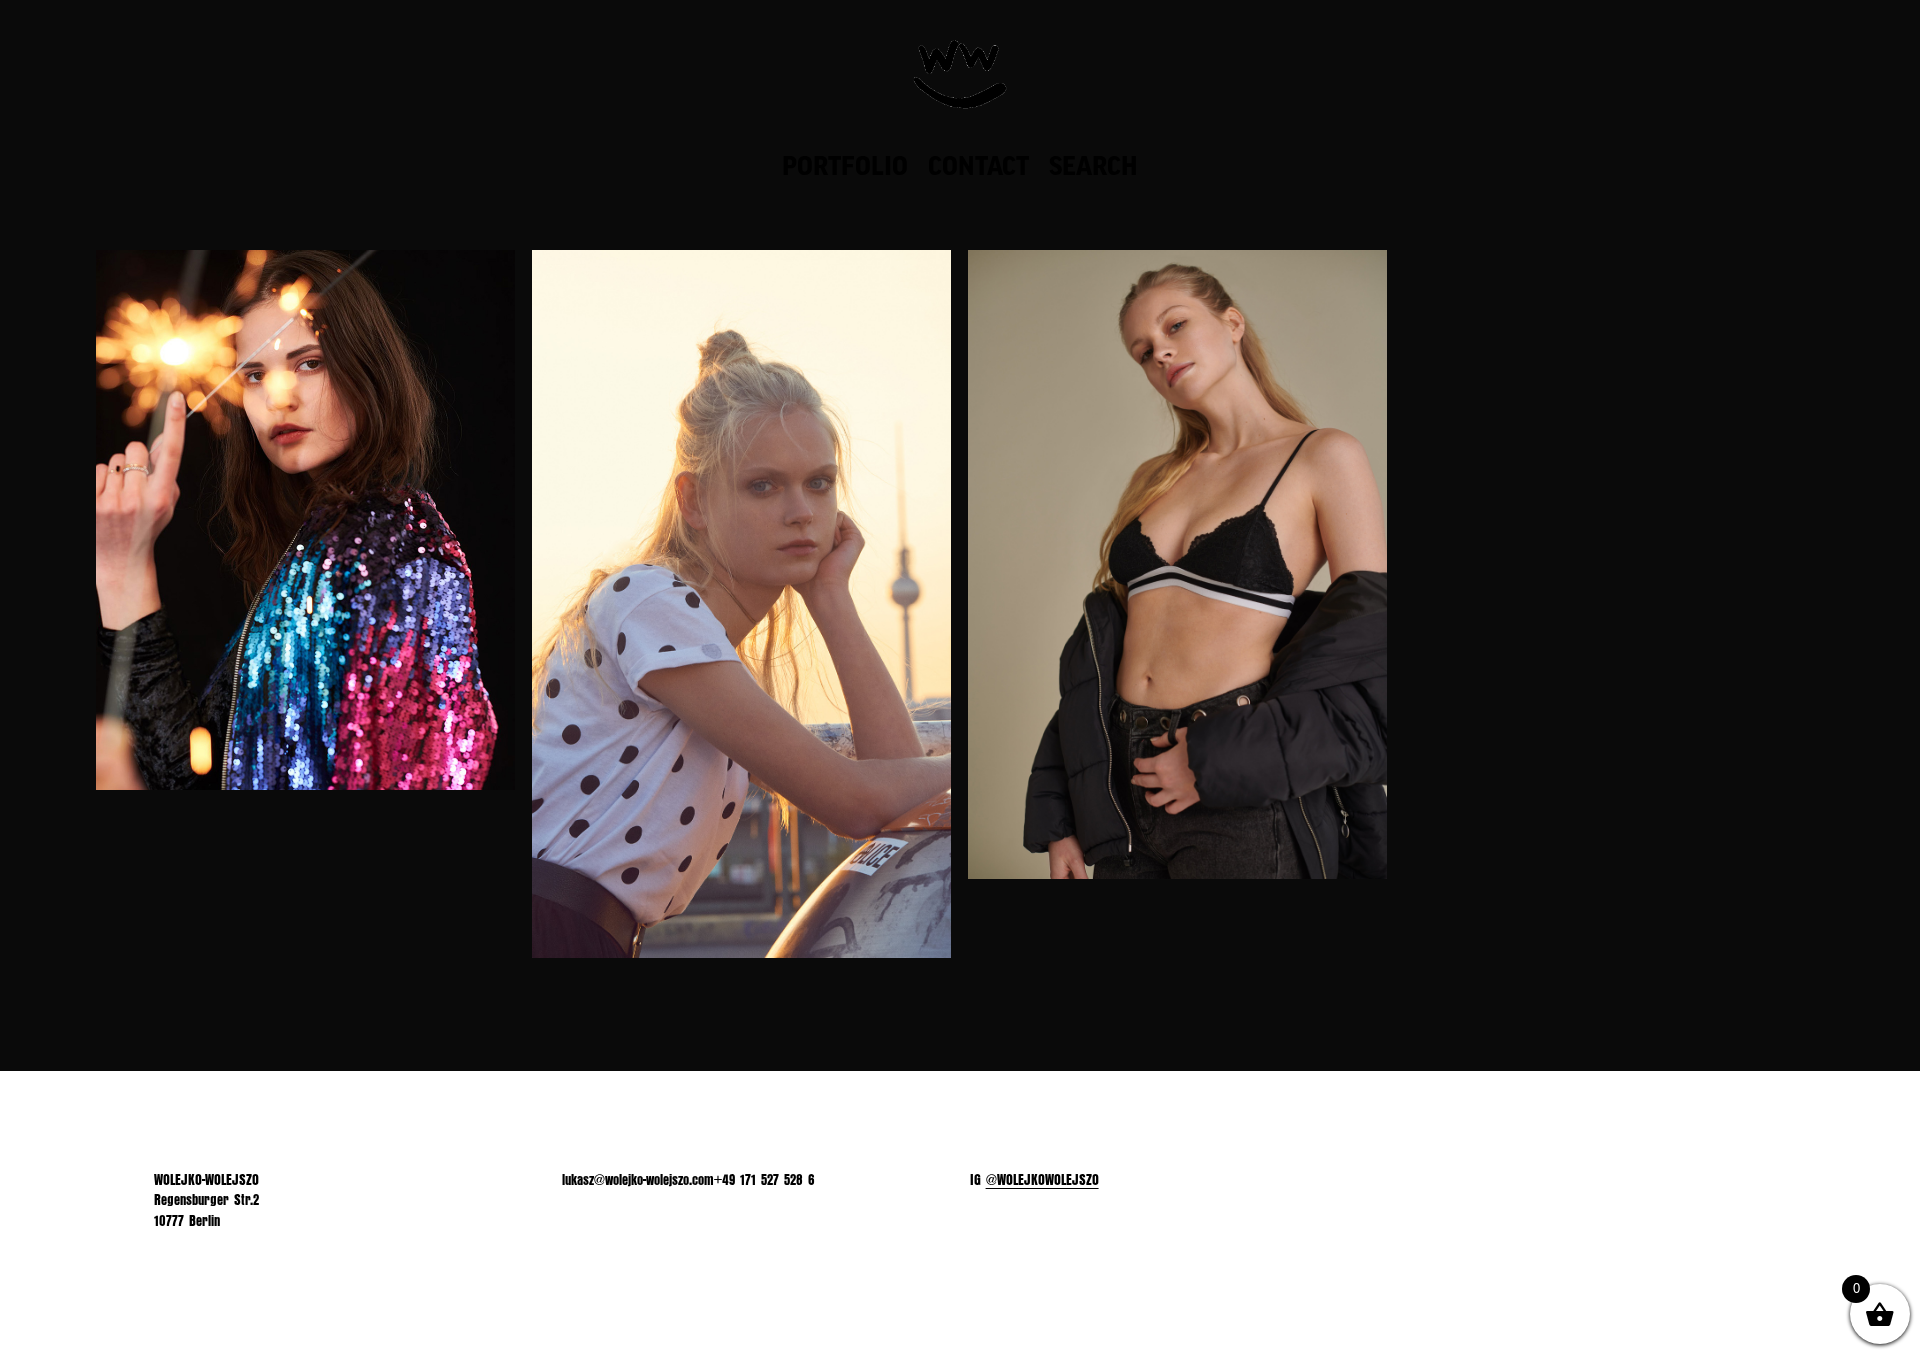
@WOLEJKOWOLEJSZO (1042, 1180)
